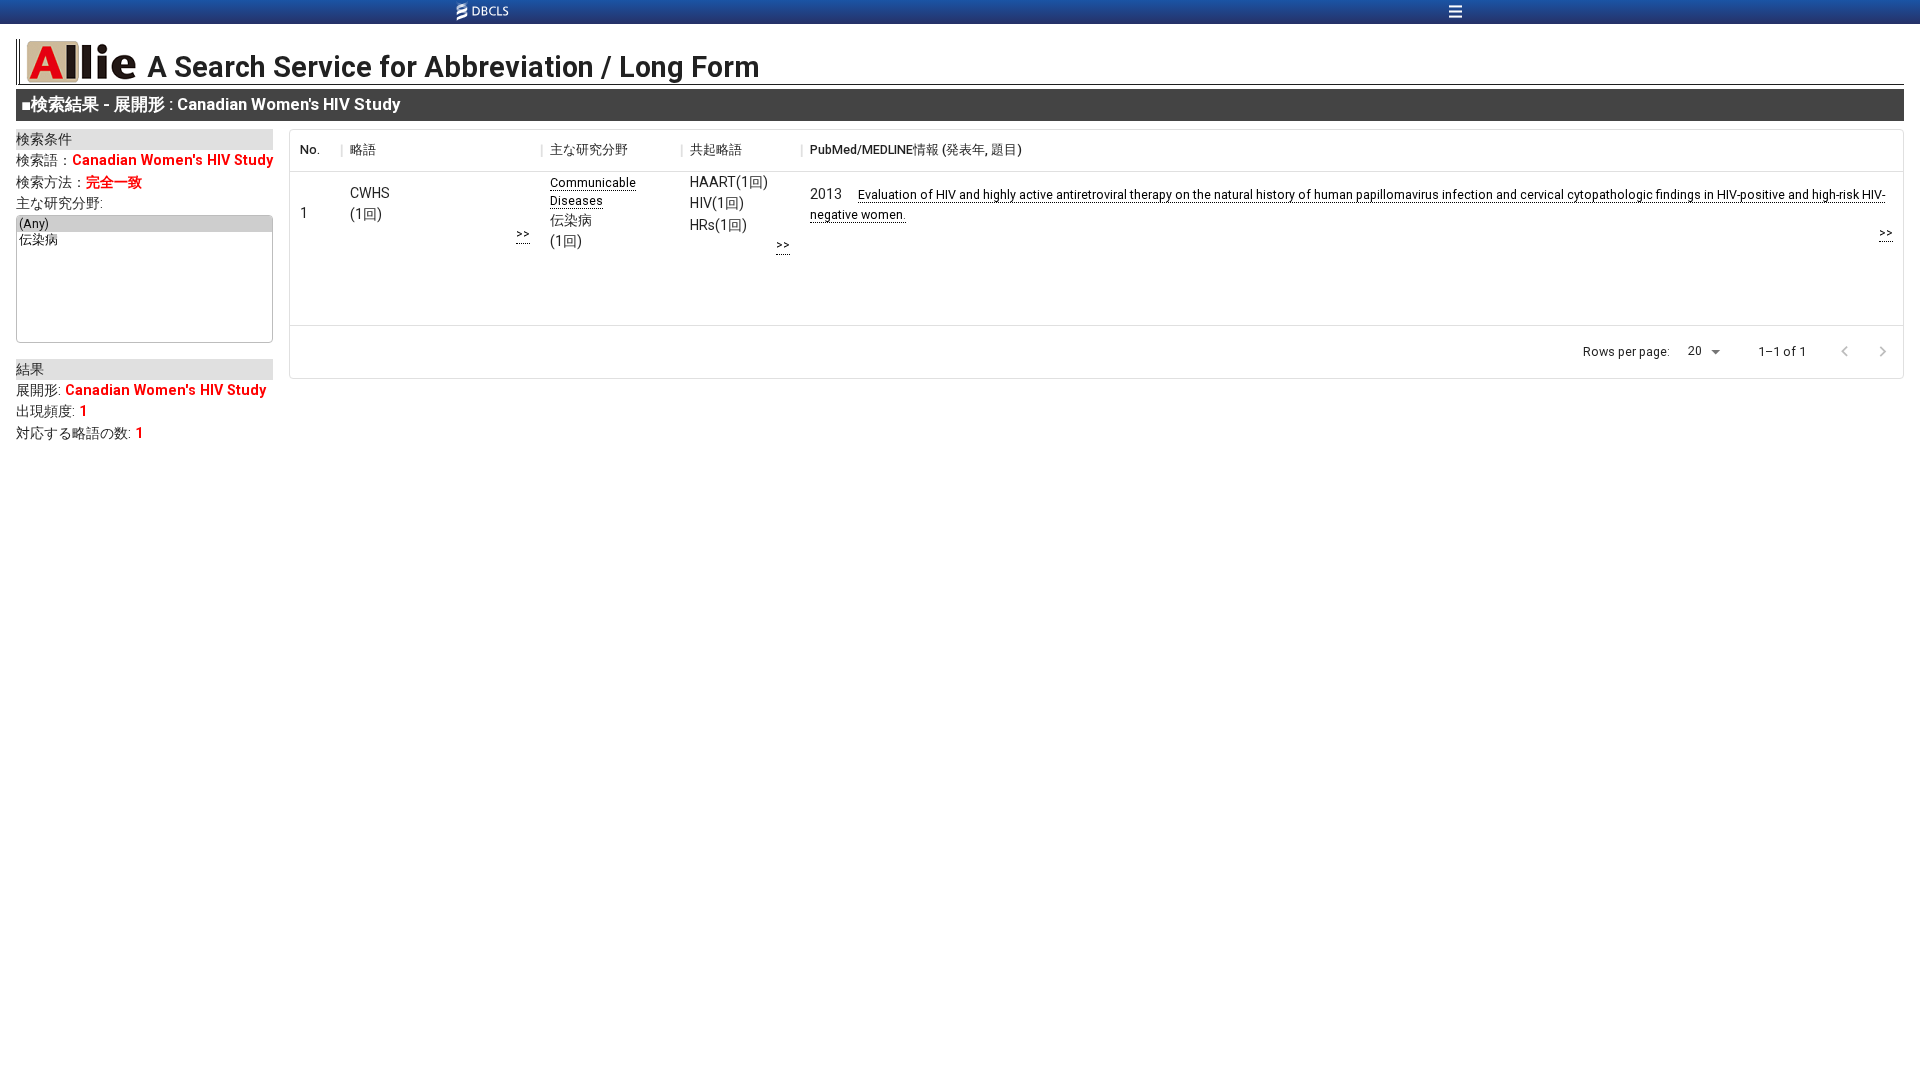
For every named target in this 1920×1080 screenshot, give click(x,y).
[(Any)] (144, 224)
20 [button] (1695, 350)
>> (523, 233)
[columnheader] (315, 150)
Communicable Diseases (593, 191)
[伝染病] (144, 241)
